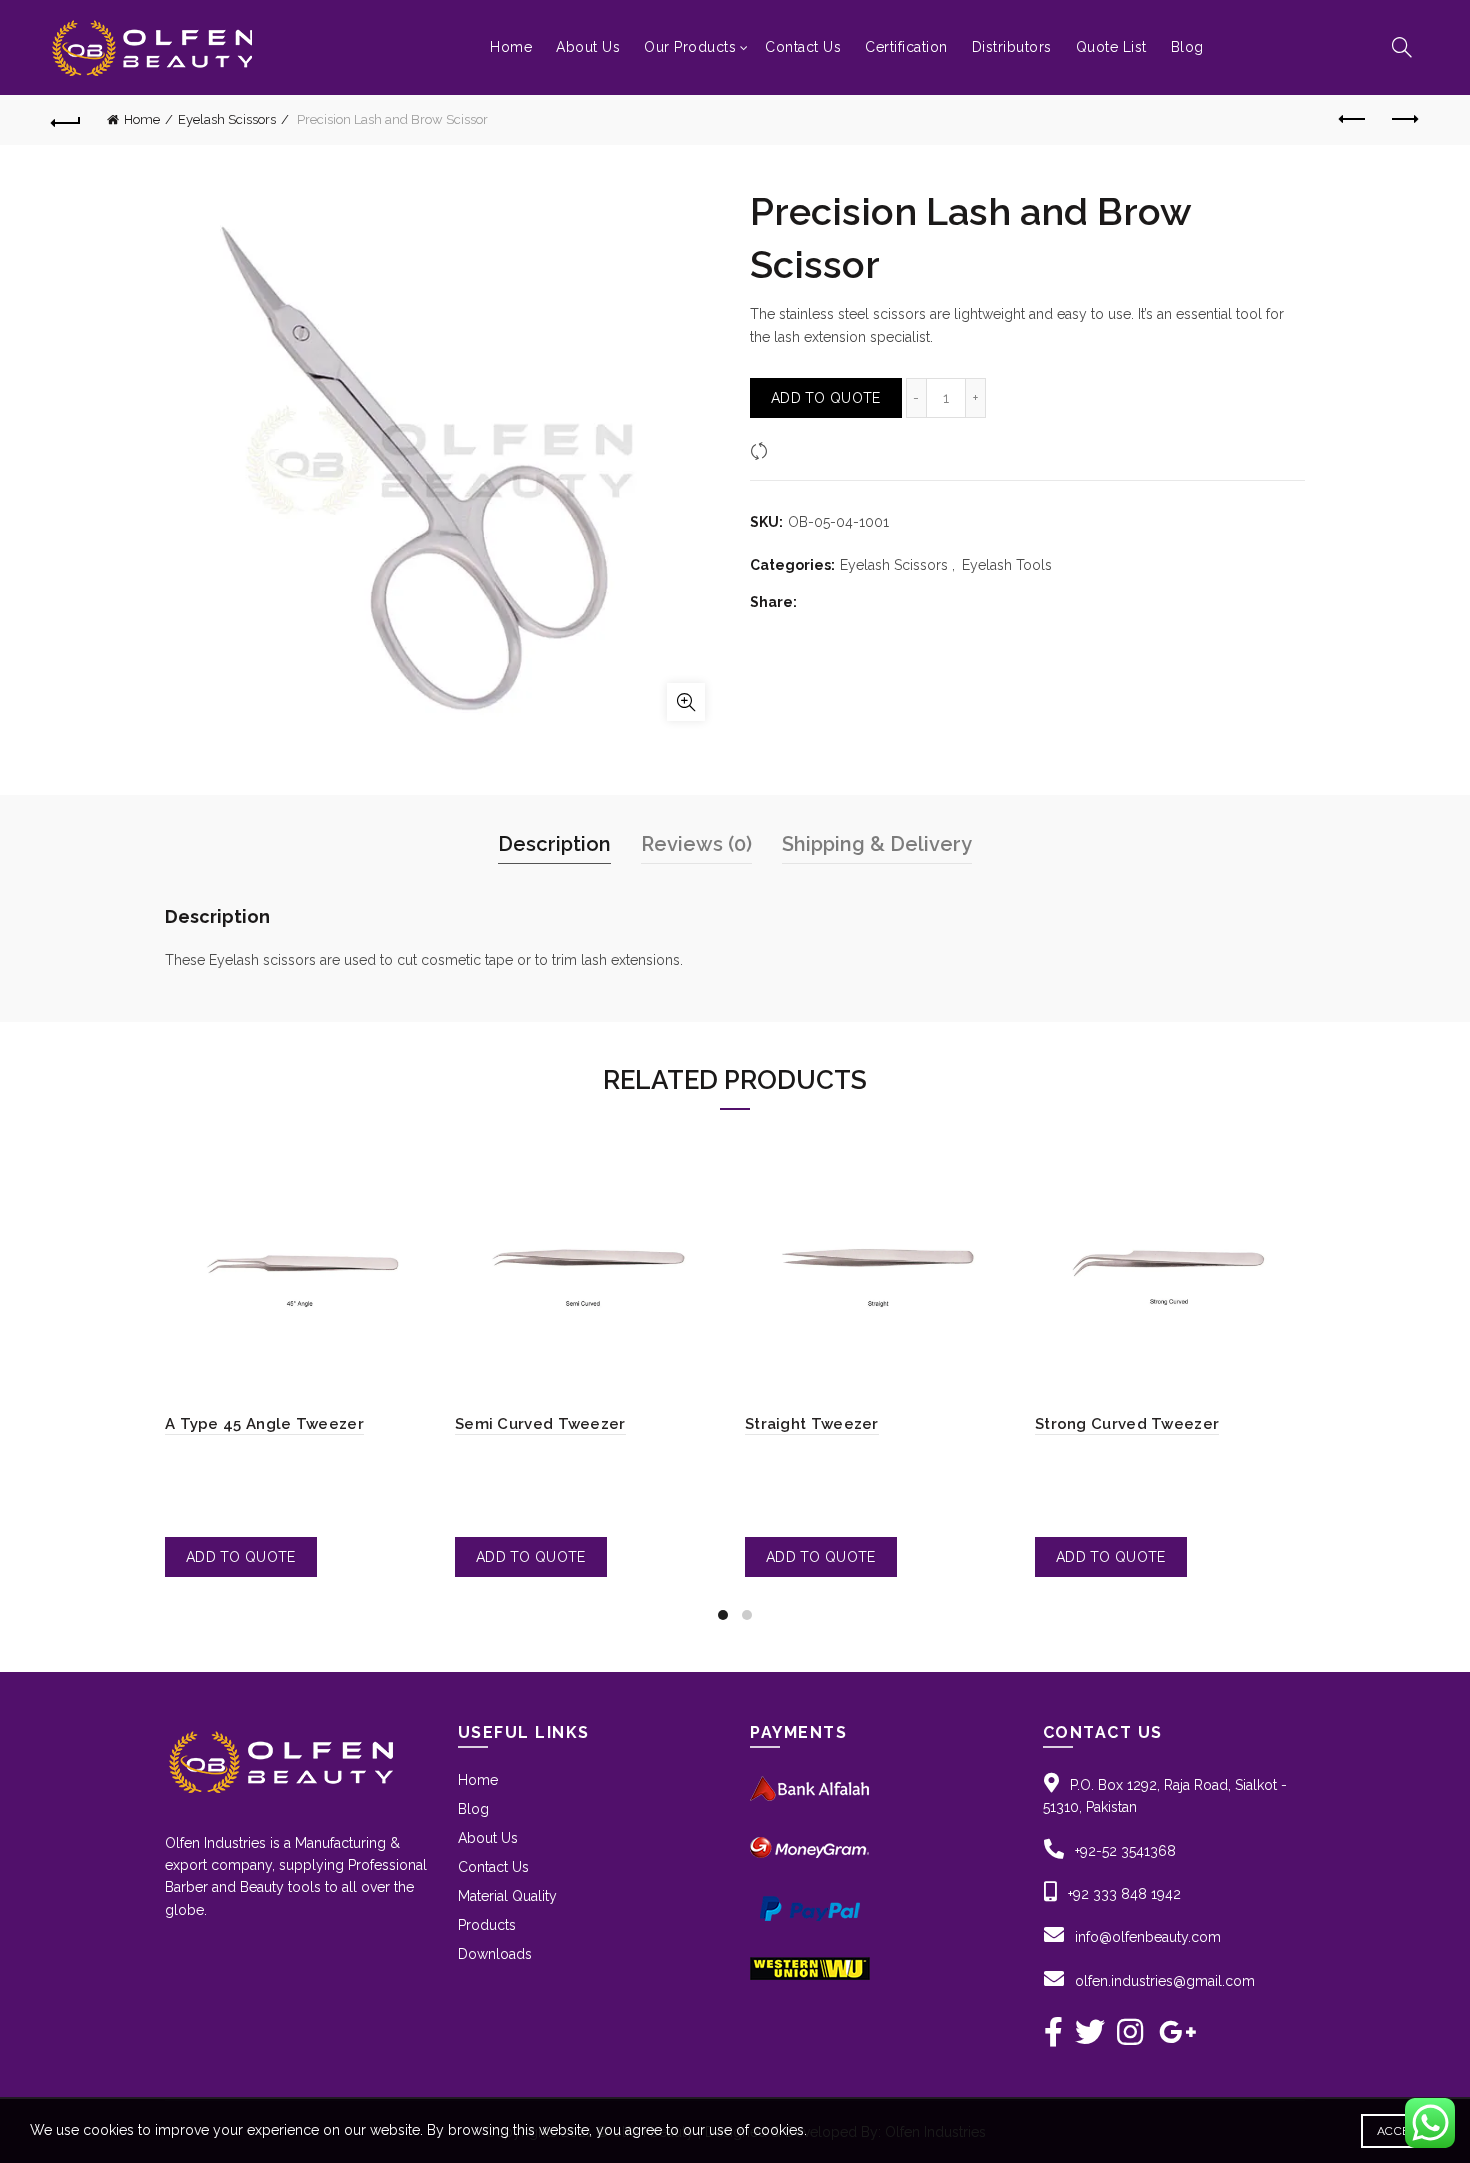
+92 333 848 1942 (1124, 1894)
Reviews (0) (696, 844)
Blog (1187, 47)
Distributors (1012, 47)
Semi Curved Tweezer (540, 1424)
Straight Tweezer (812, 1424)
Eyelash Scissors (227, 119)
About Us (588, 47)
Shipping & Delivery (877, 844)
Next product (1403, 120)
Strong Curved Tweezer (1127, 1424)
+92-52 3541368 (1125, 1851)
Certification (906, 47)
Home (511, 47)
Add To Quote (826, 398)
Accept (1400, 2131)
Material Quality (507, 1896)
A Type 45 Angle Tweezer (264, 1424)
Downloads (495, 1954)
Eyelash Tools (1007, 565)
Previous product (1353, 120)
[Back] (67, 120)
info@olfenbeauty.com (1148, 1937)
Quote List (1111, 47)
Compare (804, 451)
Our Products (690, 47)
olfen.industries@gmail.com (1165, 1981)
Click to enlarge (686, 702)
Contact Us (803, 47)
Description (554, 844)
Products (487, 1925)
